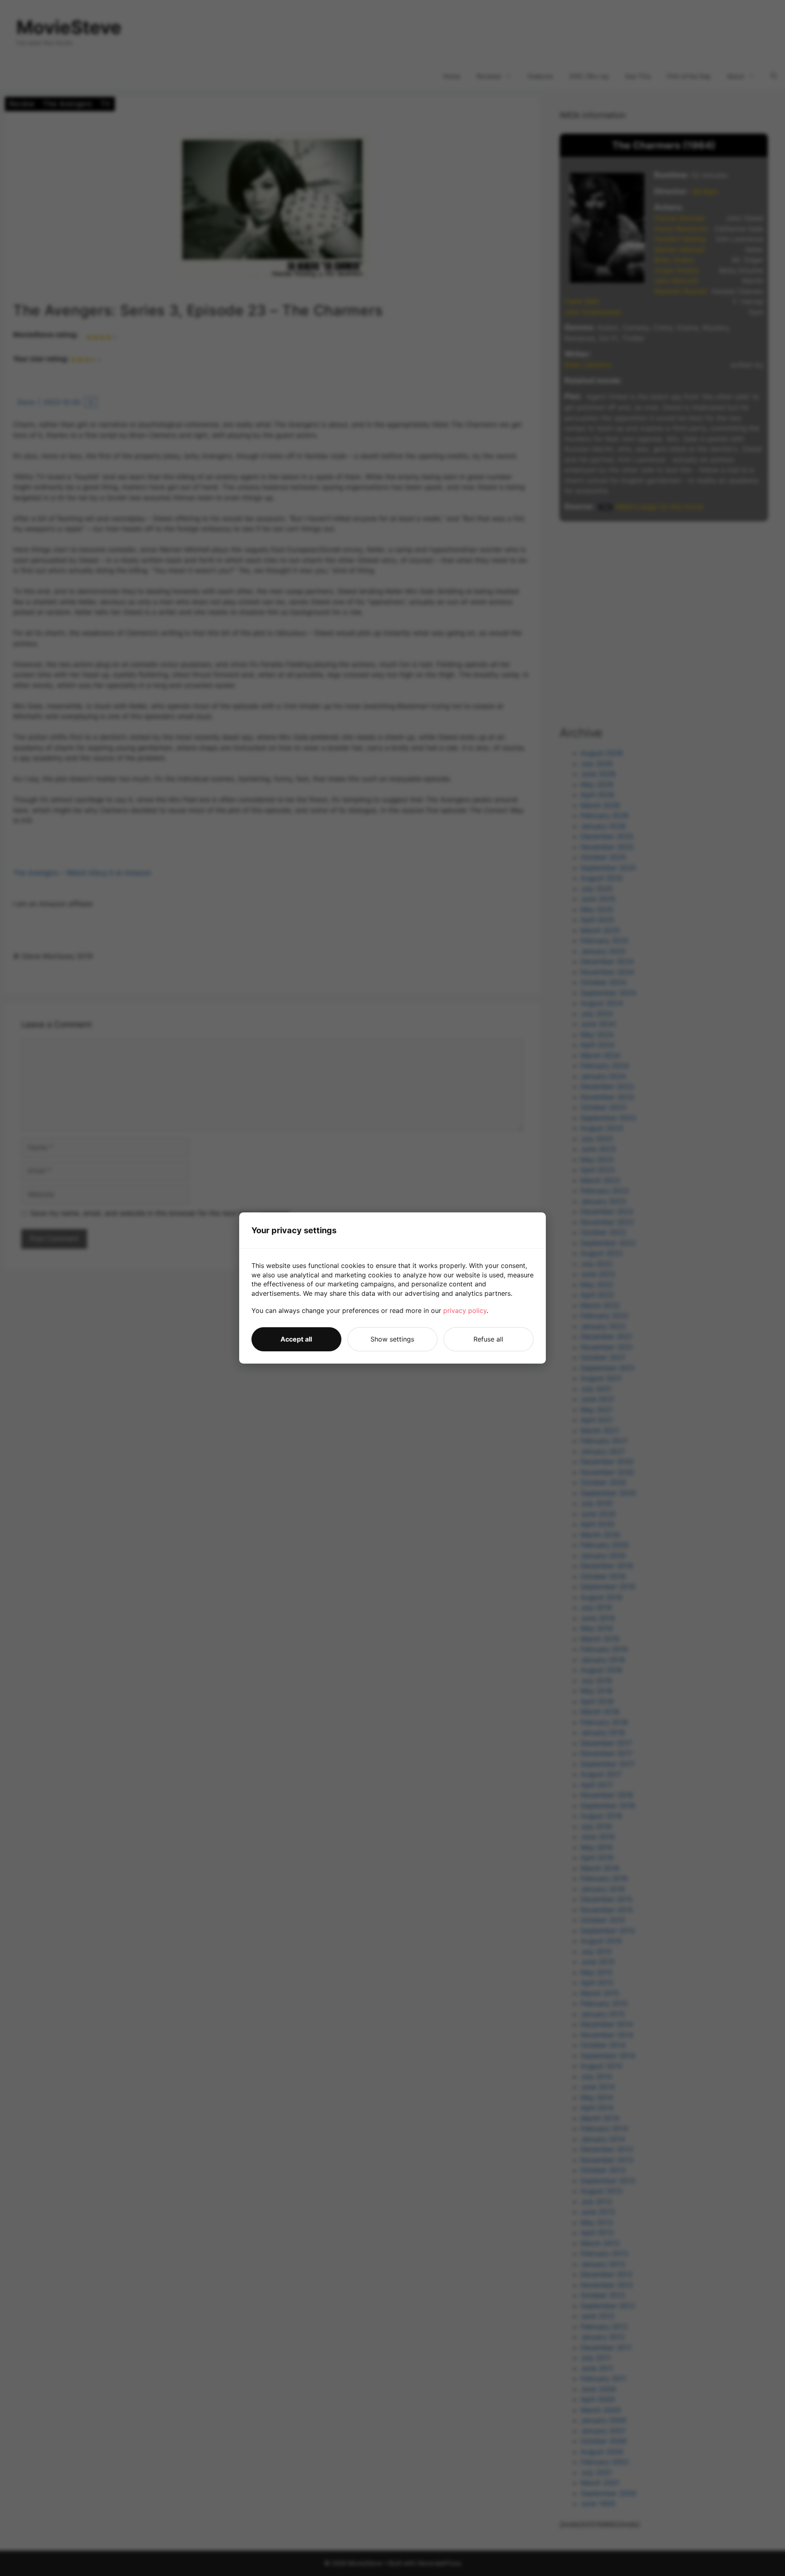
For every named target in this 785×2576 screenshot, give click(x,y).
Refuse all (488, 1339)
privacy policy (465, 1310)
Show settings (392, 1339)
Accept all (296, 1339)
